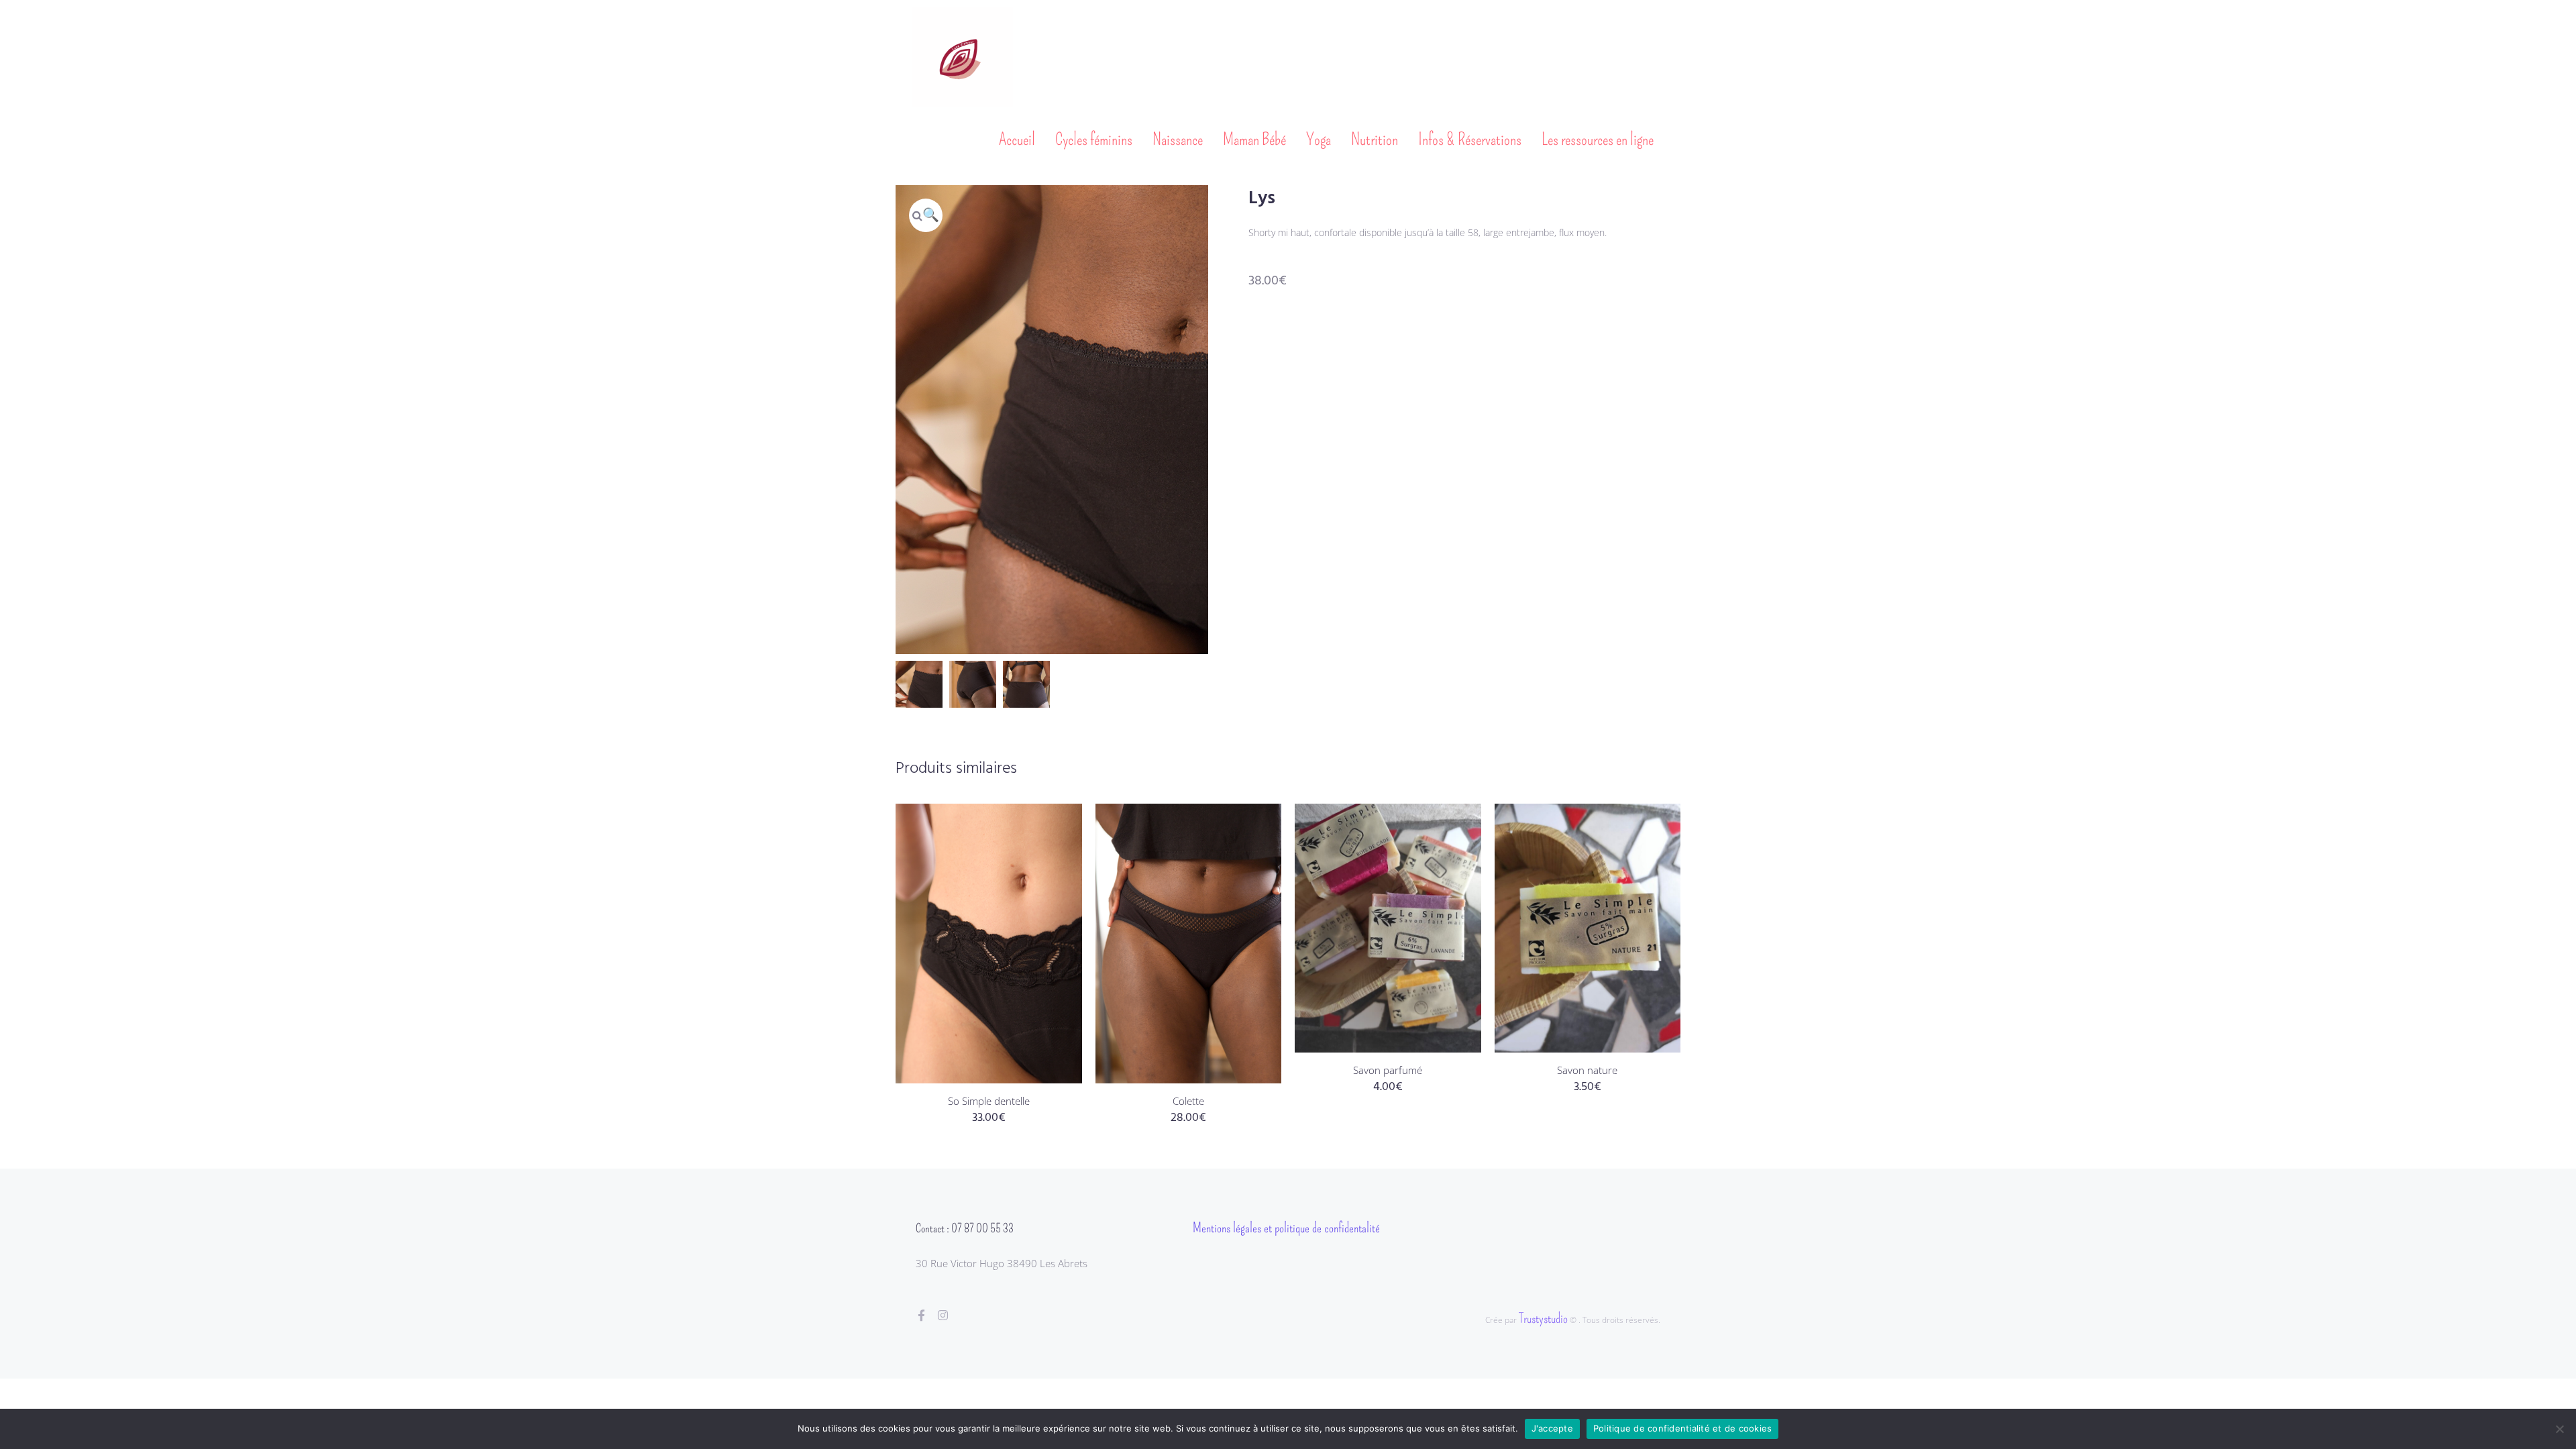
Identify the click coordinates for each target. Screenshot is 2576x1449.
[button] (926, 215)
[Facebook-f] (921, 1315)
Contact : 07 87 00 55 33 (965, 1228)
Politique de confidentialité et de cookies (1683, 1428)
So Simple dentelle (989, 1101)
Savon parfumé (1388, 1070)
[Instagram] (943, 1315)
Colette (1188, 1101)
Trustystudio (1543, 1318)
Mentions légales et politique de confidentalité (1286, 1228)
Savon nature (1587, 1070)
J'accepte (1552, 1428)
